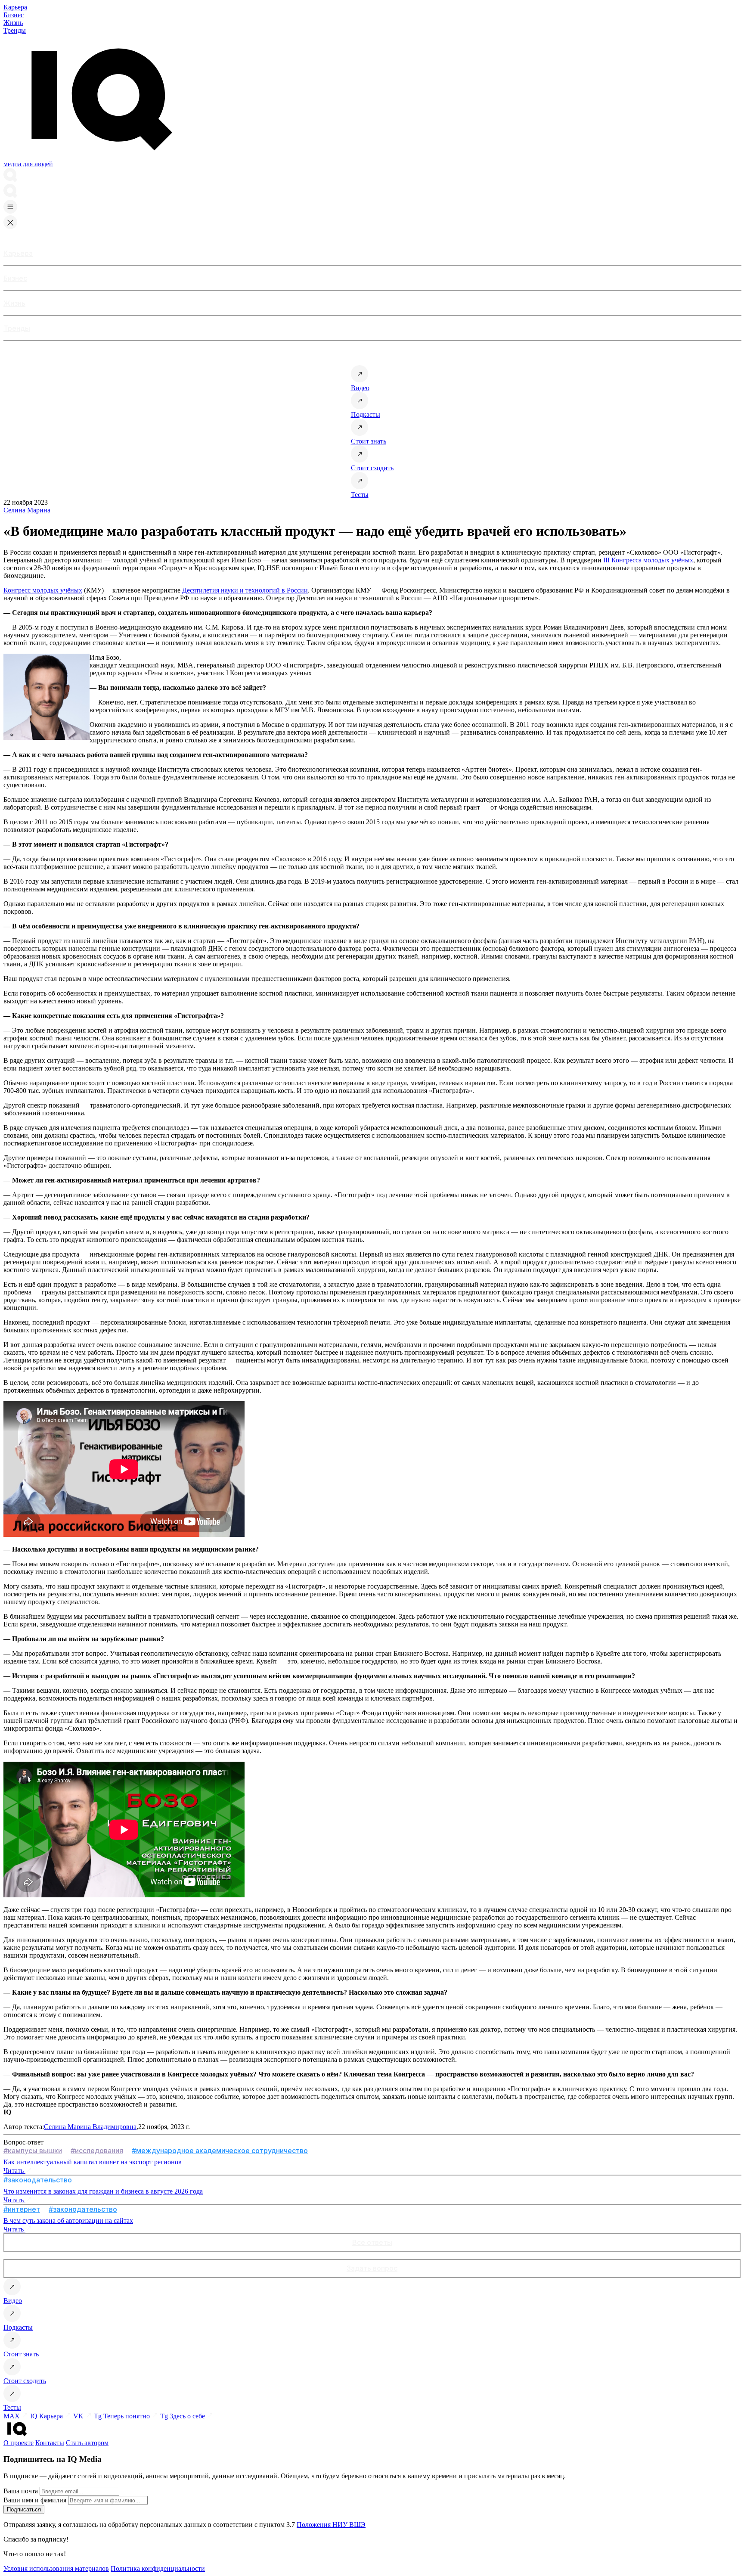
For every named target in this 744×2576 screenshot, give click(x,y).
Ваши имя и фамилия (35, 2500)
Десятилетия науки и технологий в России (245, 590)
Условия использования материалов (56, 2568)
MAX (12, 2416)
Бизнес (14, 15)
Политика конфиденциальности (158, 2568)
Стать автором (87, 2443)
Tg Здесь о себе (183, 2416)
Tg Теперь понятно (123, 2416)
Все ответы (372, 2242)
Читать (14, 2171)
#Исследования (97, 2151)
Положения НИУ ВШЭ (331, 2525)
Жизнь (13, 23)
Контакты (50, 2443)
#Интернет (22, 2209)
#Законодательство (38, 2180)
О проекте (19, 2443)
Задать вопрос (372, 2268)
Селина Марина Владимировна (90, 2127)
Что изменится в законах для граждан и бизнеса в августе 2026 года (103, 2191)
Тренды (15, 30)
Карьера (15, 7)
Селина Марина (27, 510)
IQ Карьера (47, 2416)
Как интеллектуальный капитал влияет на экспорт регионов (93, 2162)
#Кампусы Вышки (33, 2151)
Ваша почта (21, 2491)
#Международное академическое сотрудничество (220, 2151)
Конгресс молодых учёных (43, 590)
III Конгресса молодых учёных (648, 560)
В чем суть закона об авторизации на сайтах (68, 2221)
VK (79, 2416)
